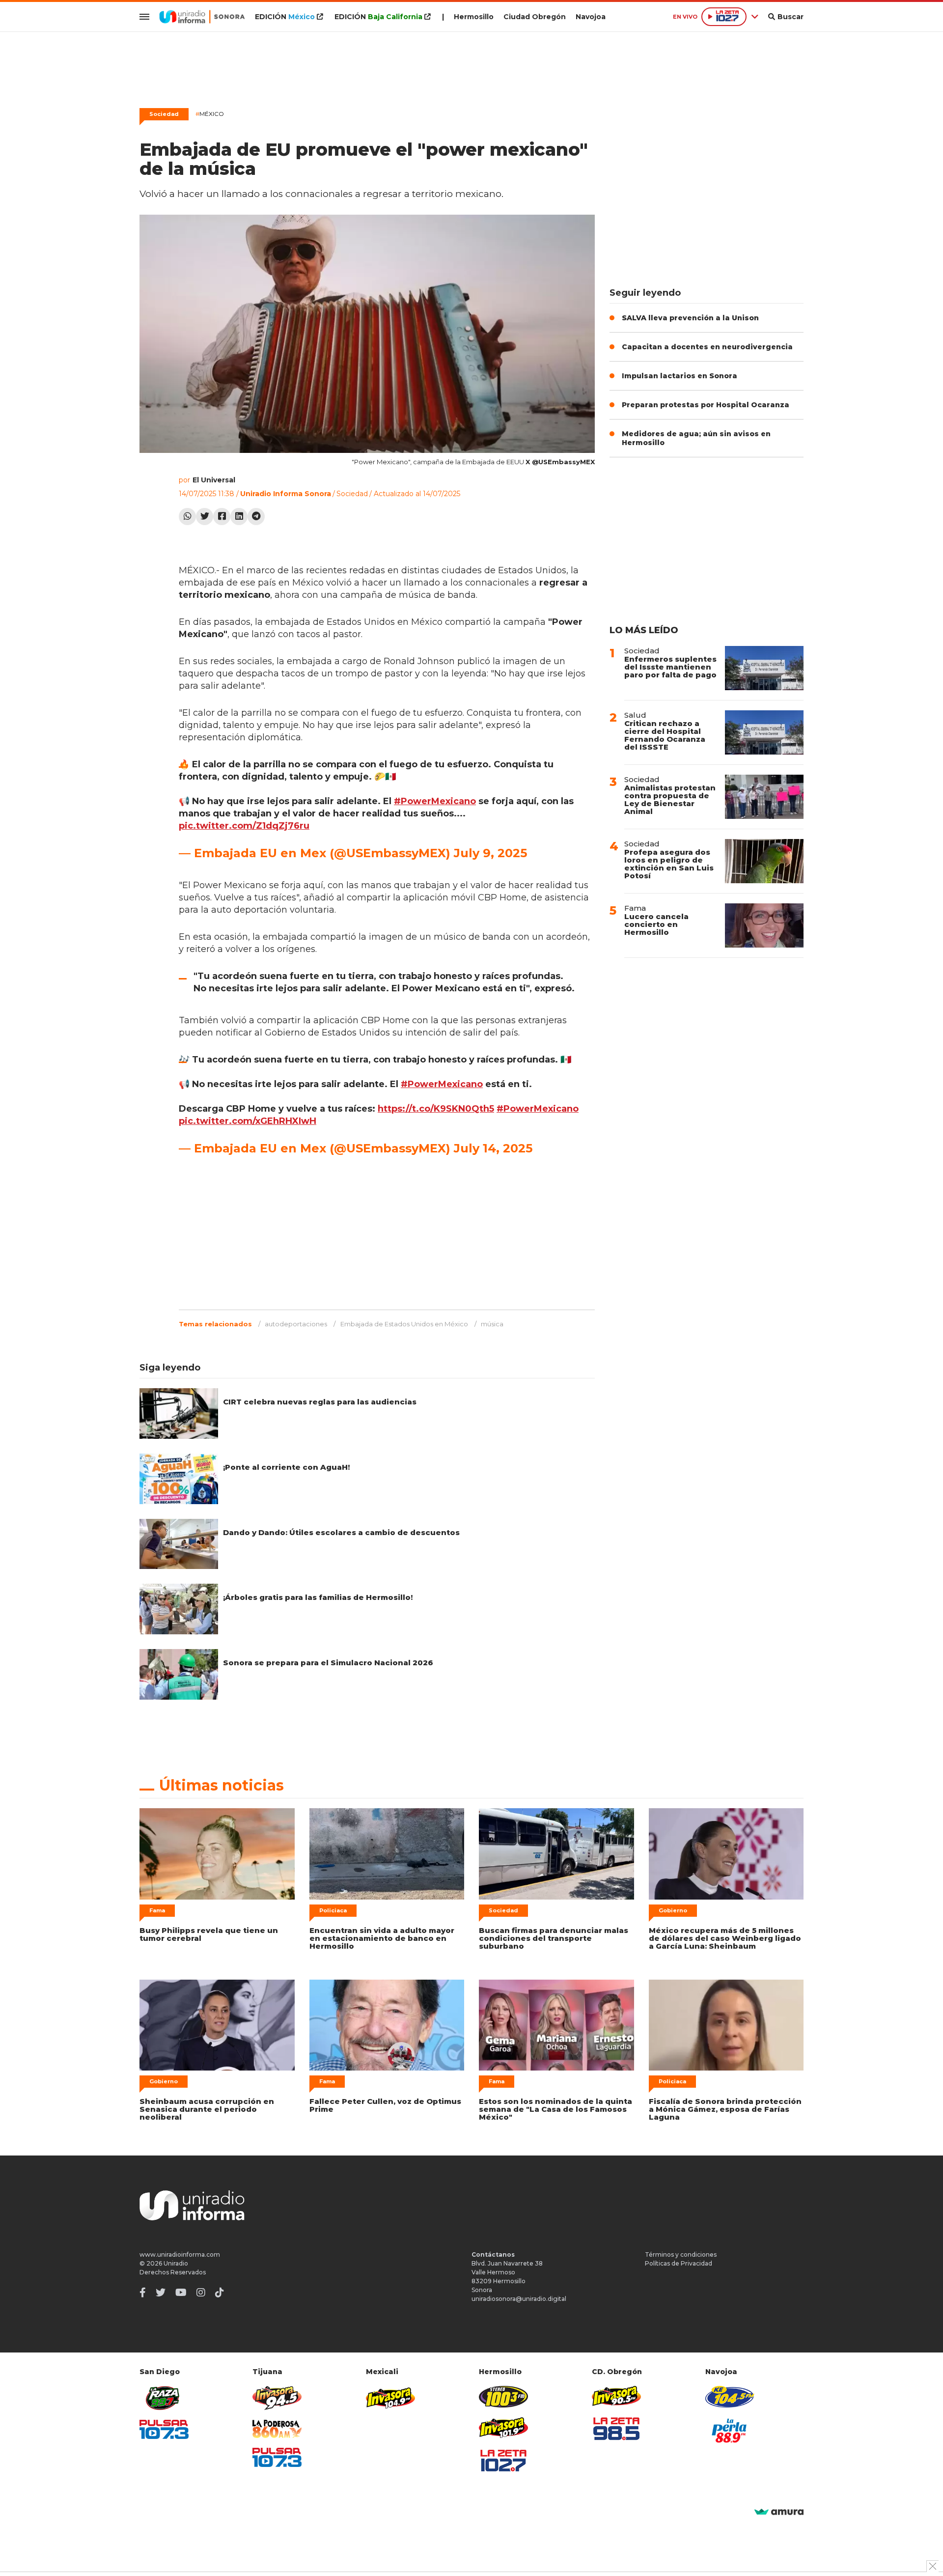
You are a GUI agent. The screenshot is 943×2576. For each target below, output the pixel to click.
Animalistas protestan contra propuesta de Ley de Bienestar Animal (670, 799)
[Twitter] (205, 517)
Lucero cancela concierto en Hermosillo (656, 924)
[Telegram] (256, 517)
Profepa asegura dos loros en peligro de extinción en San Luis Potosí (669, 864)
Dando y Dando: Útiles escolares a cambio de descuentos (341, 1532)
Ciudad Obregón (535, 17)
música (492, 1324)
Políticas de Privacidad (679, 2263)
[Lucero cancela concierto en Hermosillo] (764, 925)
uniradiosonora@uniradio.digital (519, 2299)
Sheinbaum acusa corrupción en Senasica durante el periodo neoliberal (207, 2109)
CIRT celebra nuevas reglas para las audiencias (320, 1402)
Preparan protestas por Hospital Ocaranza (706, 405)
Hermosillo (474, 17)
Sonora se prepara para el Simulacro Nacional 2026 (328, 1663)
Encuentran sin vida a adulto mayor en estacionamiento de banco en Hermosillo (382, 1938)
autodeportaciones (296, 1324)
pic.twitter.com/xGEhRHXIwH (248, 1121)
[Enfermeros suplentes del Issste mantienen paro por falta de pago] (764, 668)
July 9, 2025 (490, 853)
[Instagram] (201, 2293)
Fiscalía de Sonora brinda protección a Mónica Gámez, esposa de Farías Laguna (725, 2109)
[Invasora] (164, 2398)
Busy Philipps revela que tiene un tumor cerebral (209, 1934)
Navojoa (591, 17)
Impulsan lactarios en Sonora (680, 376)
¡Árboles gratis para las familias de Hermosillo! (318, 1597)
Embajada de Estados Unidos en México (404, 1324)
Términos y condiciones (681, 2254)
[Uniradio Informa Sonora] (202, 17)
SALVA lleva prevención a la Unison (690, 318)
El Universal (214, 480)
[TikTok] (220, 2293)
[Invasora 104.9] (390, 2397)
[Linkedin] (239, 517)
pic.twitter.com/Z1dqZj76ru (244, 826)
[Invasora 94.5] (277, 2398)
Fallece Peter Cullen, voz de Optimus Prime (385, 2105)
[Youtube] (181, 2293)
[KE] (730, 2396)
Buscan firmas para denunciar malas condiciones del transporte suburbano (554, 1938)
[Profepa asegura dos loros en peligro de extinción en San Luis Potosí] (764, 861)
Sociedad (164, 114)
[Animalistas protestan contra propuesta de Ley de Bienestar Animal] (764, 797)
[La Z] (503, 2461)
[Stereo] (503, 2396)
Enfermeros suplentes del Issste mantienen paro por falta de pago (670, 667)
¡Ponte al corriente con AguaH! (286, 1467)
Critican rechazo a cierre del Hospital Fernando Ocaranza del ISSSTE (665, 735)
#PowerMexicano (435, 801)
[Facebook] (222, 517)
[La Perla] (730, 2431)
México (210, 114)
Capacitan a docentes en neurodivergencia (707, 347)
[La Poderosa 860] (277, 2429)
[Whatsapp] (187, 517)
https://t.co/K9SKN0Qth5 (436, 1109)
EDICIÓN (285, 17)
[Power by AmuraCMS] (779, 2512)
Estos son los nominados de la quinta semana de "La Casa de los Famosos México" (555, 2109)
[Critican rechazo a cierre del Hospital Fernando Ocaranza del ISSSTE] (764, 732)
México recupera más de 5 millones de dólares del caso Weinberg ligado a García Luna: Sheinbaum (725, 1938)
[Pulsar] (164, 2429)
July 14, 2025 (493, 1148)
